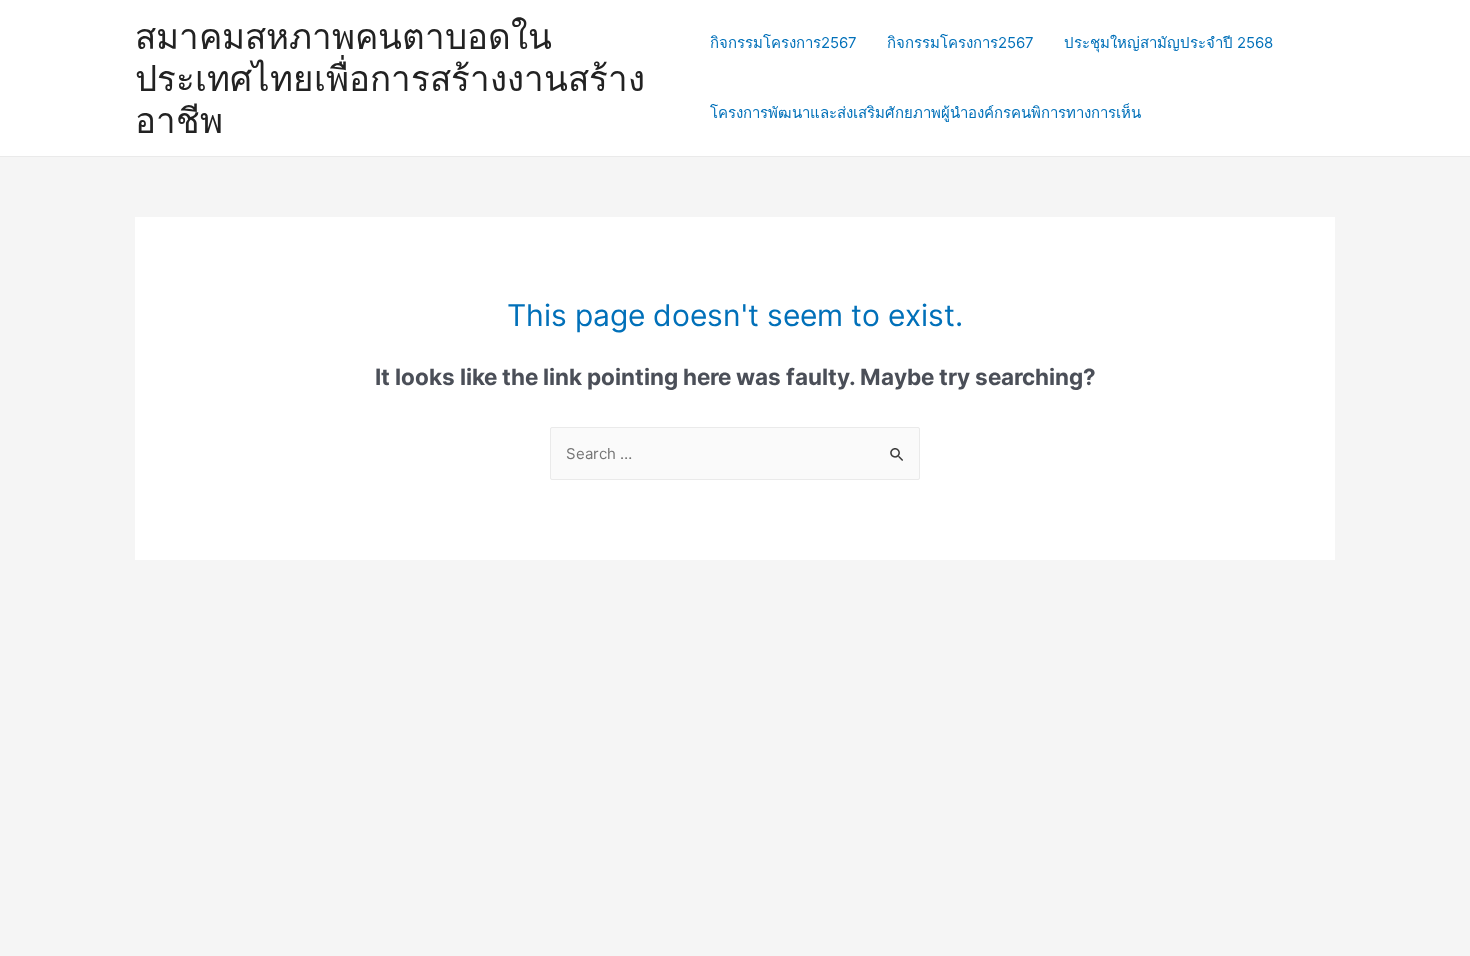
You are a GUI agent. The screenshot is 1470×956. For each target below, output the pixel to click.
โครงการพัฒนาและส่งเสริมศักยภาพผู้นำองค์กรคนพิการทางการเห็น (925, 112)
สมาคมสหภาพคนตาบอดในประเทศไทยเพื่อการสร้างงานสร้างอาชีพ (390, 78)
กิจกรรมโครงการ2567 (783, 42)
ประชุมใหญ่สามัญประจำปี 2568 (1168, 42)
